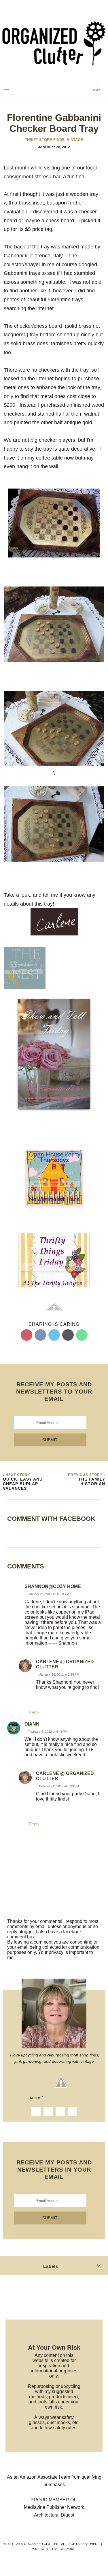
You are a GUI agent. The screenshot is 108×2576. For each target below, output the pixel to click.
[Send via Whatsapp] (82, 1335)
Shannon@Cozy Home (53, 1586)
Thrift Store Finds (45, 140)
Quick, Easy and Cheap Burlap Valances (23, 1484)
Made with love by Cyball (54, 2549)
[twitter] (60, 2111)
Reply (34, 1712)
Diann (32, 1724)
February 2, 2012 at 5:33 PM (59, 1786)
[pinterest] (72, 2111)
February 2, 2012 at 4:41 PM (48, 1732)
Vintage (75, 140)
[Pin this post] (26, 1335)
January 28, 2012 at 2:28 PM (59, 1674)
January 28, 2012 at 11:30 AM (48, 1594)
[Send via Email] (68, 1335)
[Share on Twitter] (54, 1335)
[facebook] (36, 2111)
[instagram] (48, 2111)
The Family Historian (92, 1481)
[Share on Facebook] (40, 1335)
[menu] (7, 91)
